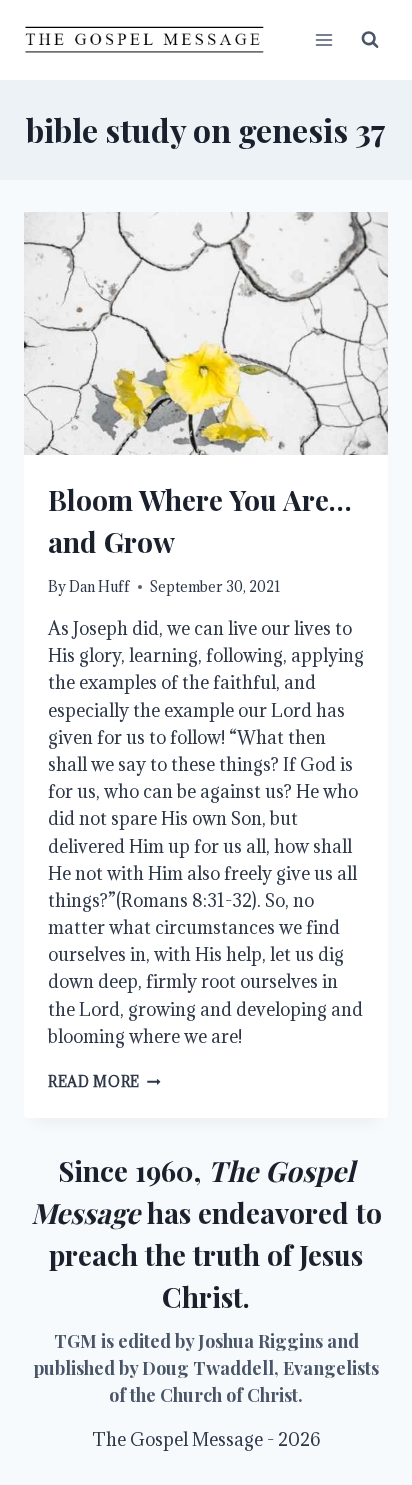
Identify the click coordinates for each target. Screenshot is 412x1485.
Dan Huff (99, 586)
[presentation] (206, 333)
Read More (104, 1081)
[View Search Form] (370, 40)
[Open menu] (323, 39)
